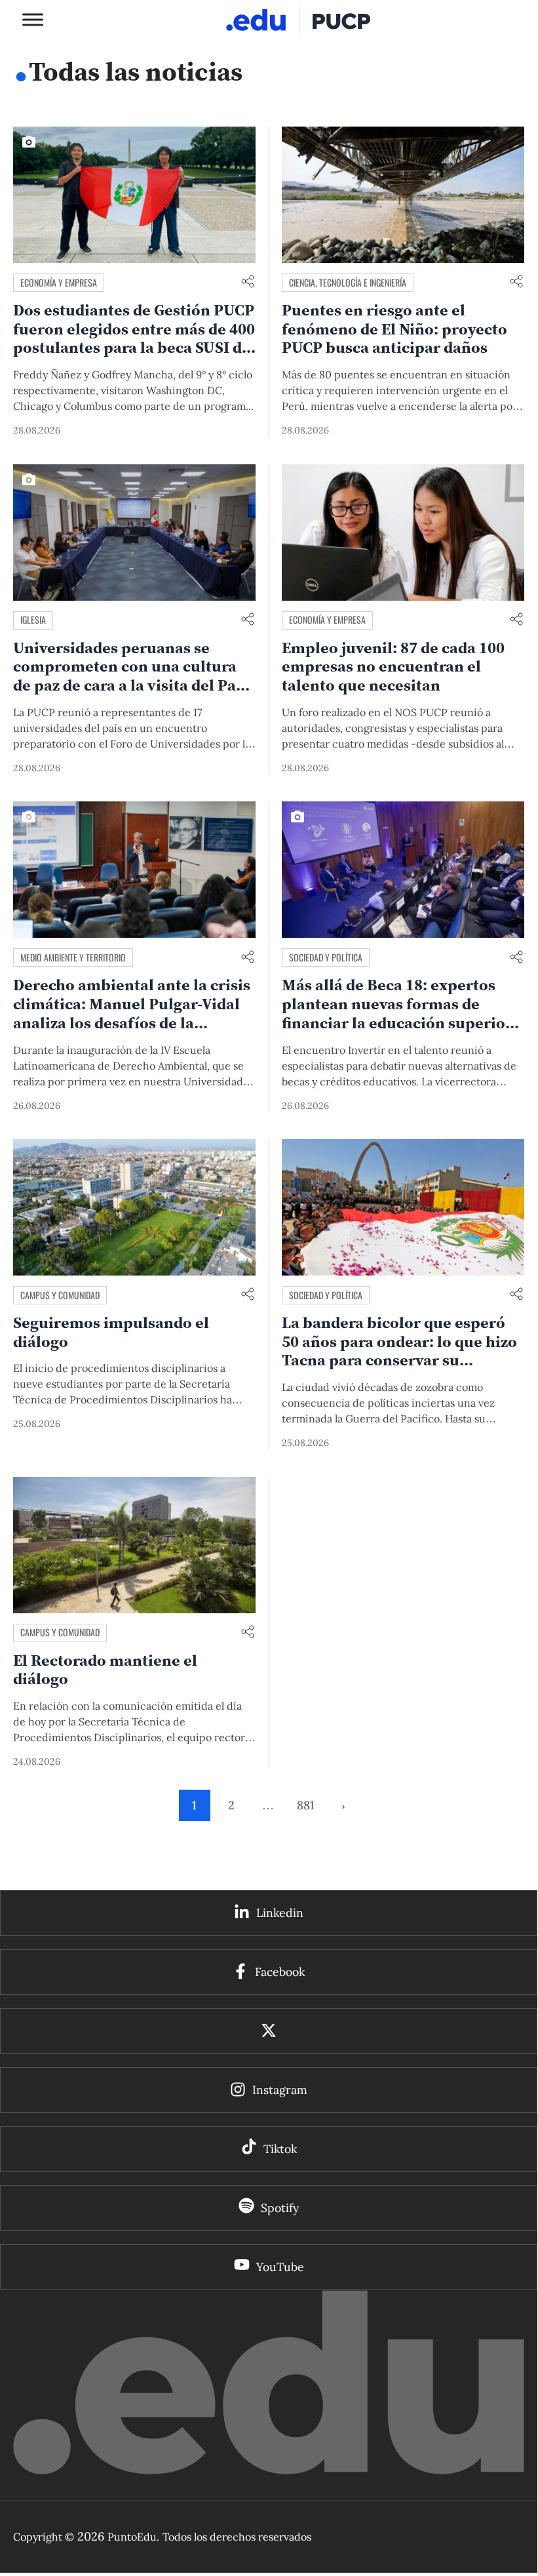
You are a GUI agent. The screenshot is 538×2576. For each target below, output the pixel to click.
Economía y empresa (59, 282)
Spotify (280, 2208)
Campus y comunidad (60, 1295)
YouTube (280, 2267)
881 (306, 1805)
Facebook (280, 1972)
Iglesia (33, 619)
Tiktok (280, 2149)
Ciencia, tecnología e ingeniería (348, 282)
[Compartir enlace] (248, 282)
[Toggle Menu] (33, 19)
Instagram (280, 2090)
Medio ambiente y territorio (73, 957)
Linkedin (280, 1913)
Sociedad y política (326, 957)
